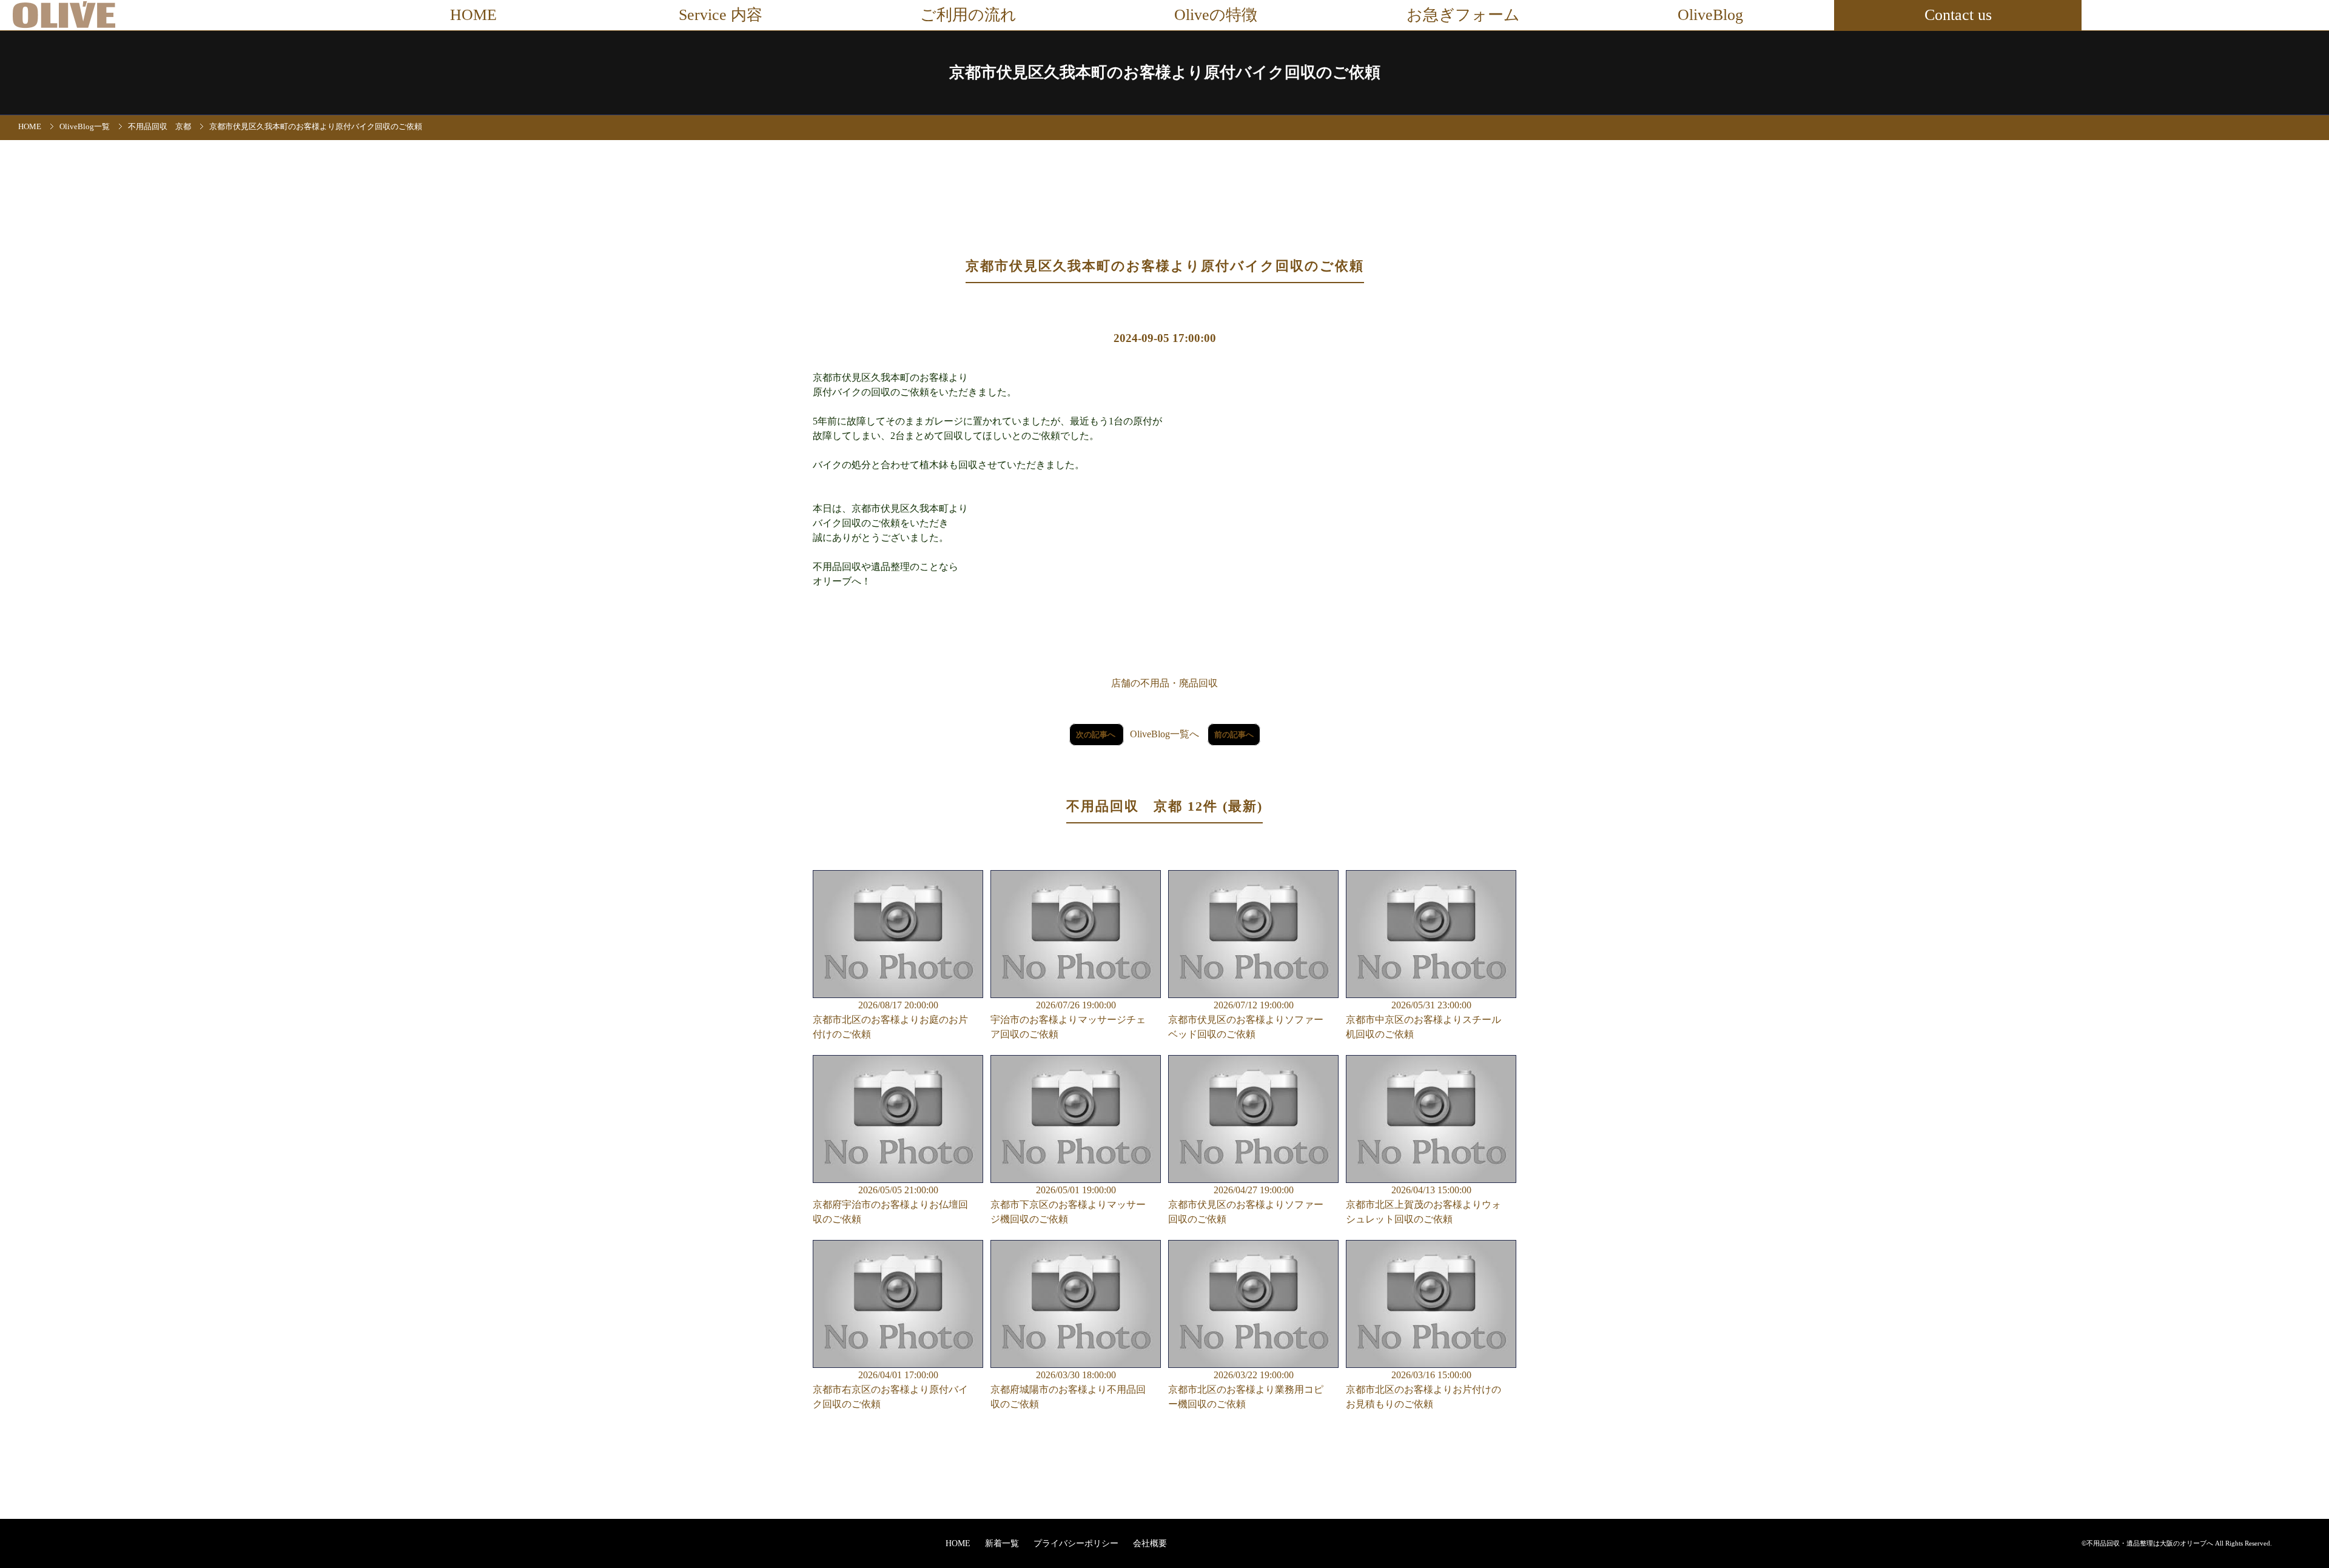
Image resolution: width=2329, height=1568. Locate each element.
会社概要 (1150, 1543)
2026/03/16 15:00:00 (1423, 1389)
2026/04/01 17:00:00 (890, 1389)
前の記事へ (1234, 735)
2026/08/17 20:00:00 (890, 1020)
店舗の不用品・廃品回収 (1164, 683)
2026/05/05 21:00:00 (890, 1204)
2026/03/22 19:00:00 (1246, 1389)
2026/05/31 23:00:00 (1423, 1020)
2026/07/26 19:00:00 (1068, 1020)
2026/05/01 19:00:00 (1068, 1204)
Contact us (1958, 15)
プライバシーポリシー (1077, 1543)
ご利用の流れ (968, 15)
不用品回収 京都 (160, 127)
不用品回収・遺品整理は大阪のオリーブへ (2150, 1543)
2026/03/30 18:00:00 (1068, 1389)
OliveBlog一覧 (85, 127)
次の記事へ (1097, 735)
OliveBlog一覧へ (1164, 734)
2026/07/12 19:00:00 (1246, 1020)
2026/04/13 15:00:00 (1423, 1204)
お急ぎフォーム (1463, 15)
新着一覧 (1003, 1543)
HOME (473, 15)
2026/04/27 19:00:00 (1246, 1204)
